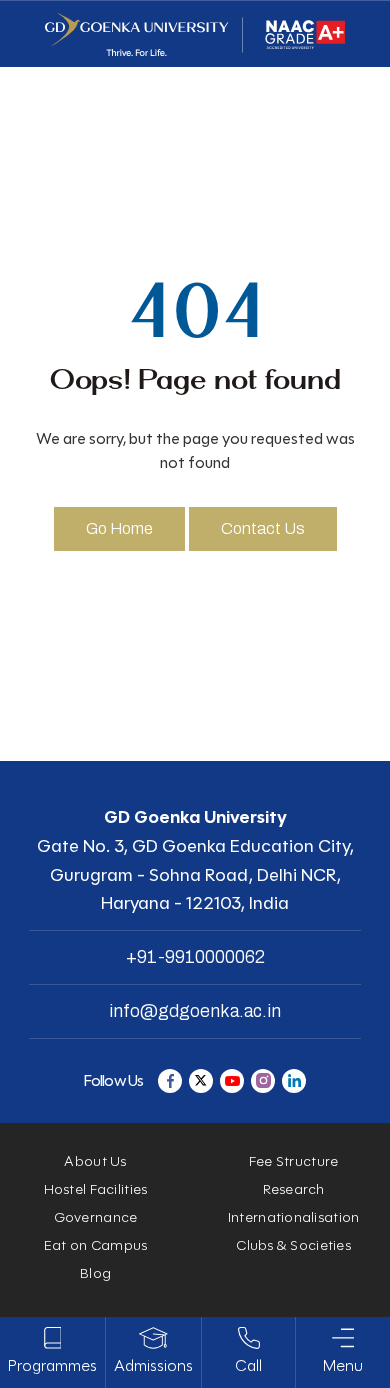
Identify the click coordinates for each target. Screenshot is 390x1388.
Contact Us (263, 528)
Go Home (119, 528)
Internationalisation (294, 1217)
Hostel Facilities (96, 1189)
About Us (95, 1161)
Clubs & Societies (293, 1245)
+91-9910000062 (195, 957)
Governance (96, 1217)
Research (294, 1189)
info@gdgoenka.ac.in (195, 1011)
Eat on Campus (96, 1245)
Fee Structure (294, 1161)
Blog (95, 1273)
